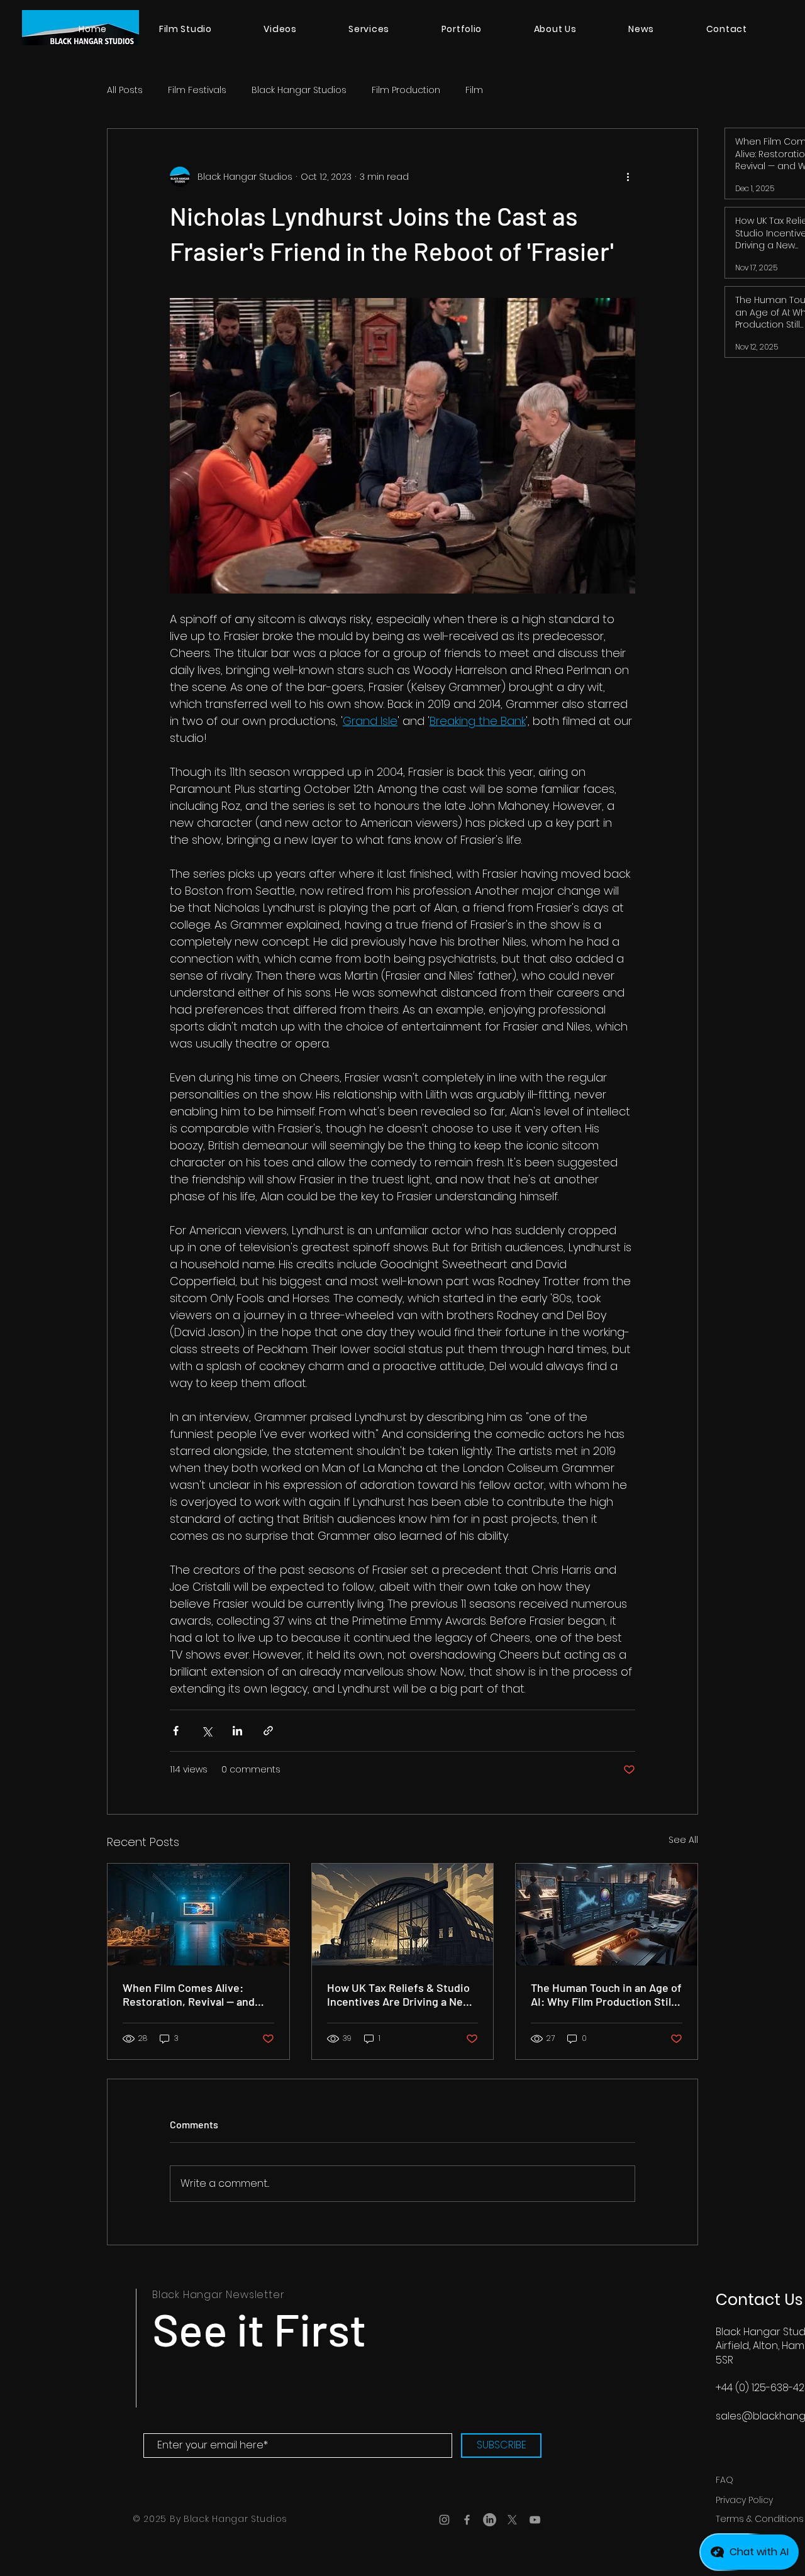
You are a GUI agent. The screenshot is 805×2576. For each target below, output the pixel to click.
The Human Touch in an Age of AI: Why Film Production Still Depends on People (606, 1994)
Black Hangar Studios (299, 90)
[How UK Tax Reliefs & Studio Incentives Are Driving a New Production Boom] (403, 1915)
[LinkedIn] (490, 2520)
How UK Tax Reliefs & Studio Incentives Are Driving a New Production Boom (399, 1994)
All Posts (125, 90)
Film (474, 90)
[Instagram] (444, 2520)
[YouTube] (535, 2520)
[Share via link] (268, 1731)
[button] (369, 29)
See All (683, 1840)
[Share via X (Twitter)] (207, 1731)
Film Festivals (197, 90)
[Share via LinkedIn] (237, 1731)
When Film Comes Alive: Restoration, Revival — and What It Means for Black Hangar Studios (189, 1994)
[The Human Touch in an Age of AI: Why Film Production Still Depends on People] (607, 1915)
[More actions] (628, 177)
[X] (512, 2520)
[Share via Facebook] (176, 1731)
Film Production (406, 90)
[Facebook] (467, 2520)
